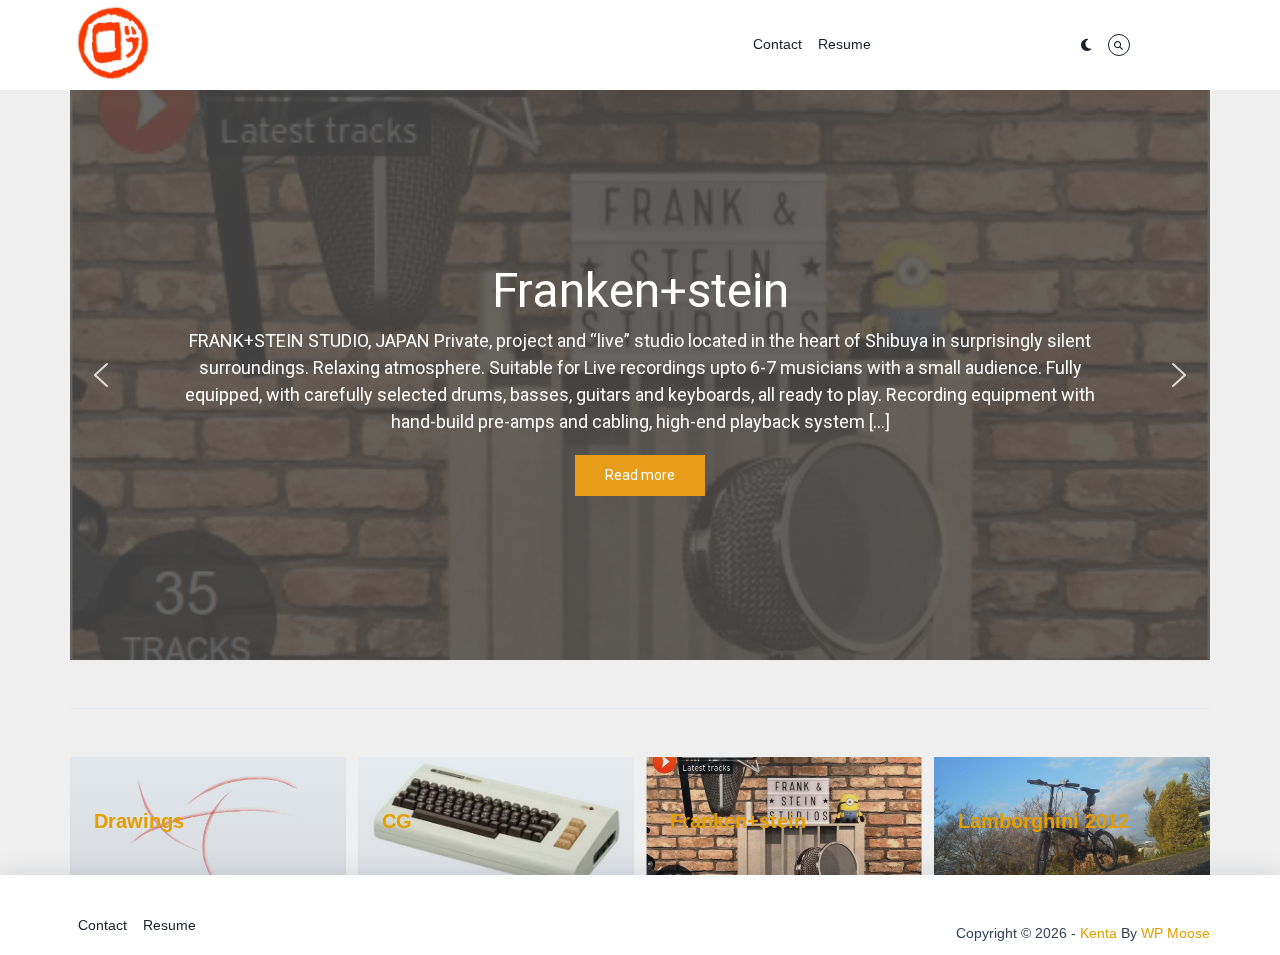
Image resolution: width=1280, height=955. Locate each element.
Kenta (1098, 933)
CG (397, 821)
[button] (101, 375)
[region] (640, 375)
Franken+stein (738, 821)
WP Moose (1175, 933)
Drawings (139, 821)
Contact (777, 44)
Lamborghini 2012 (1043, 821)
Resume (844, 44)
